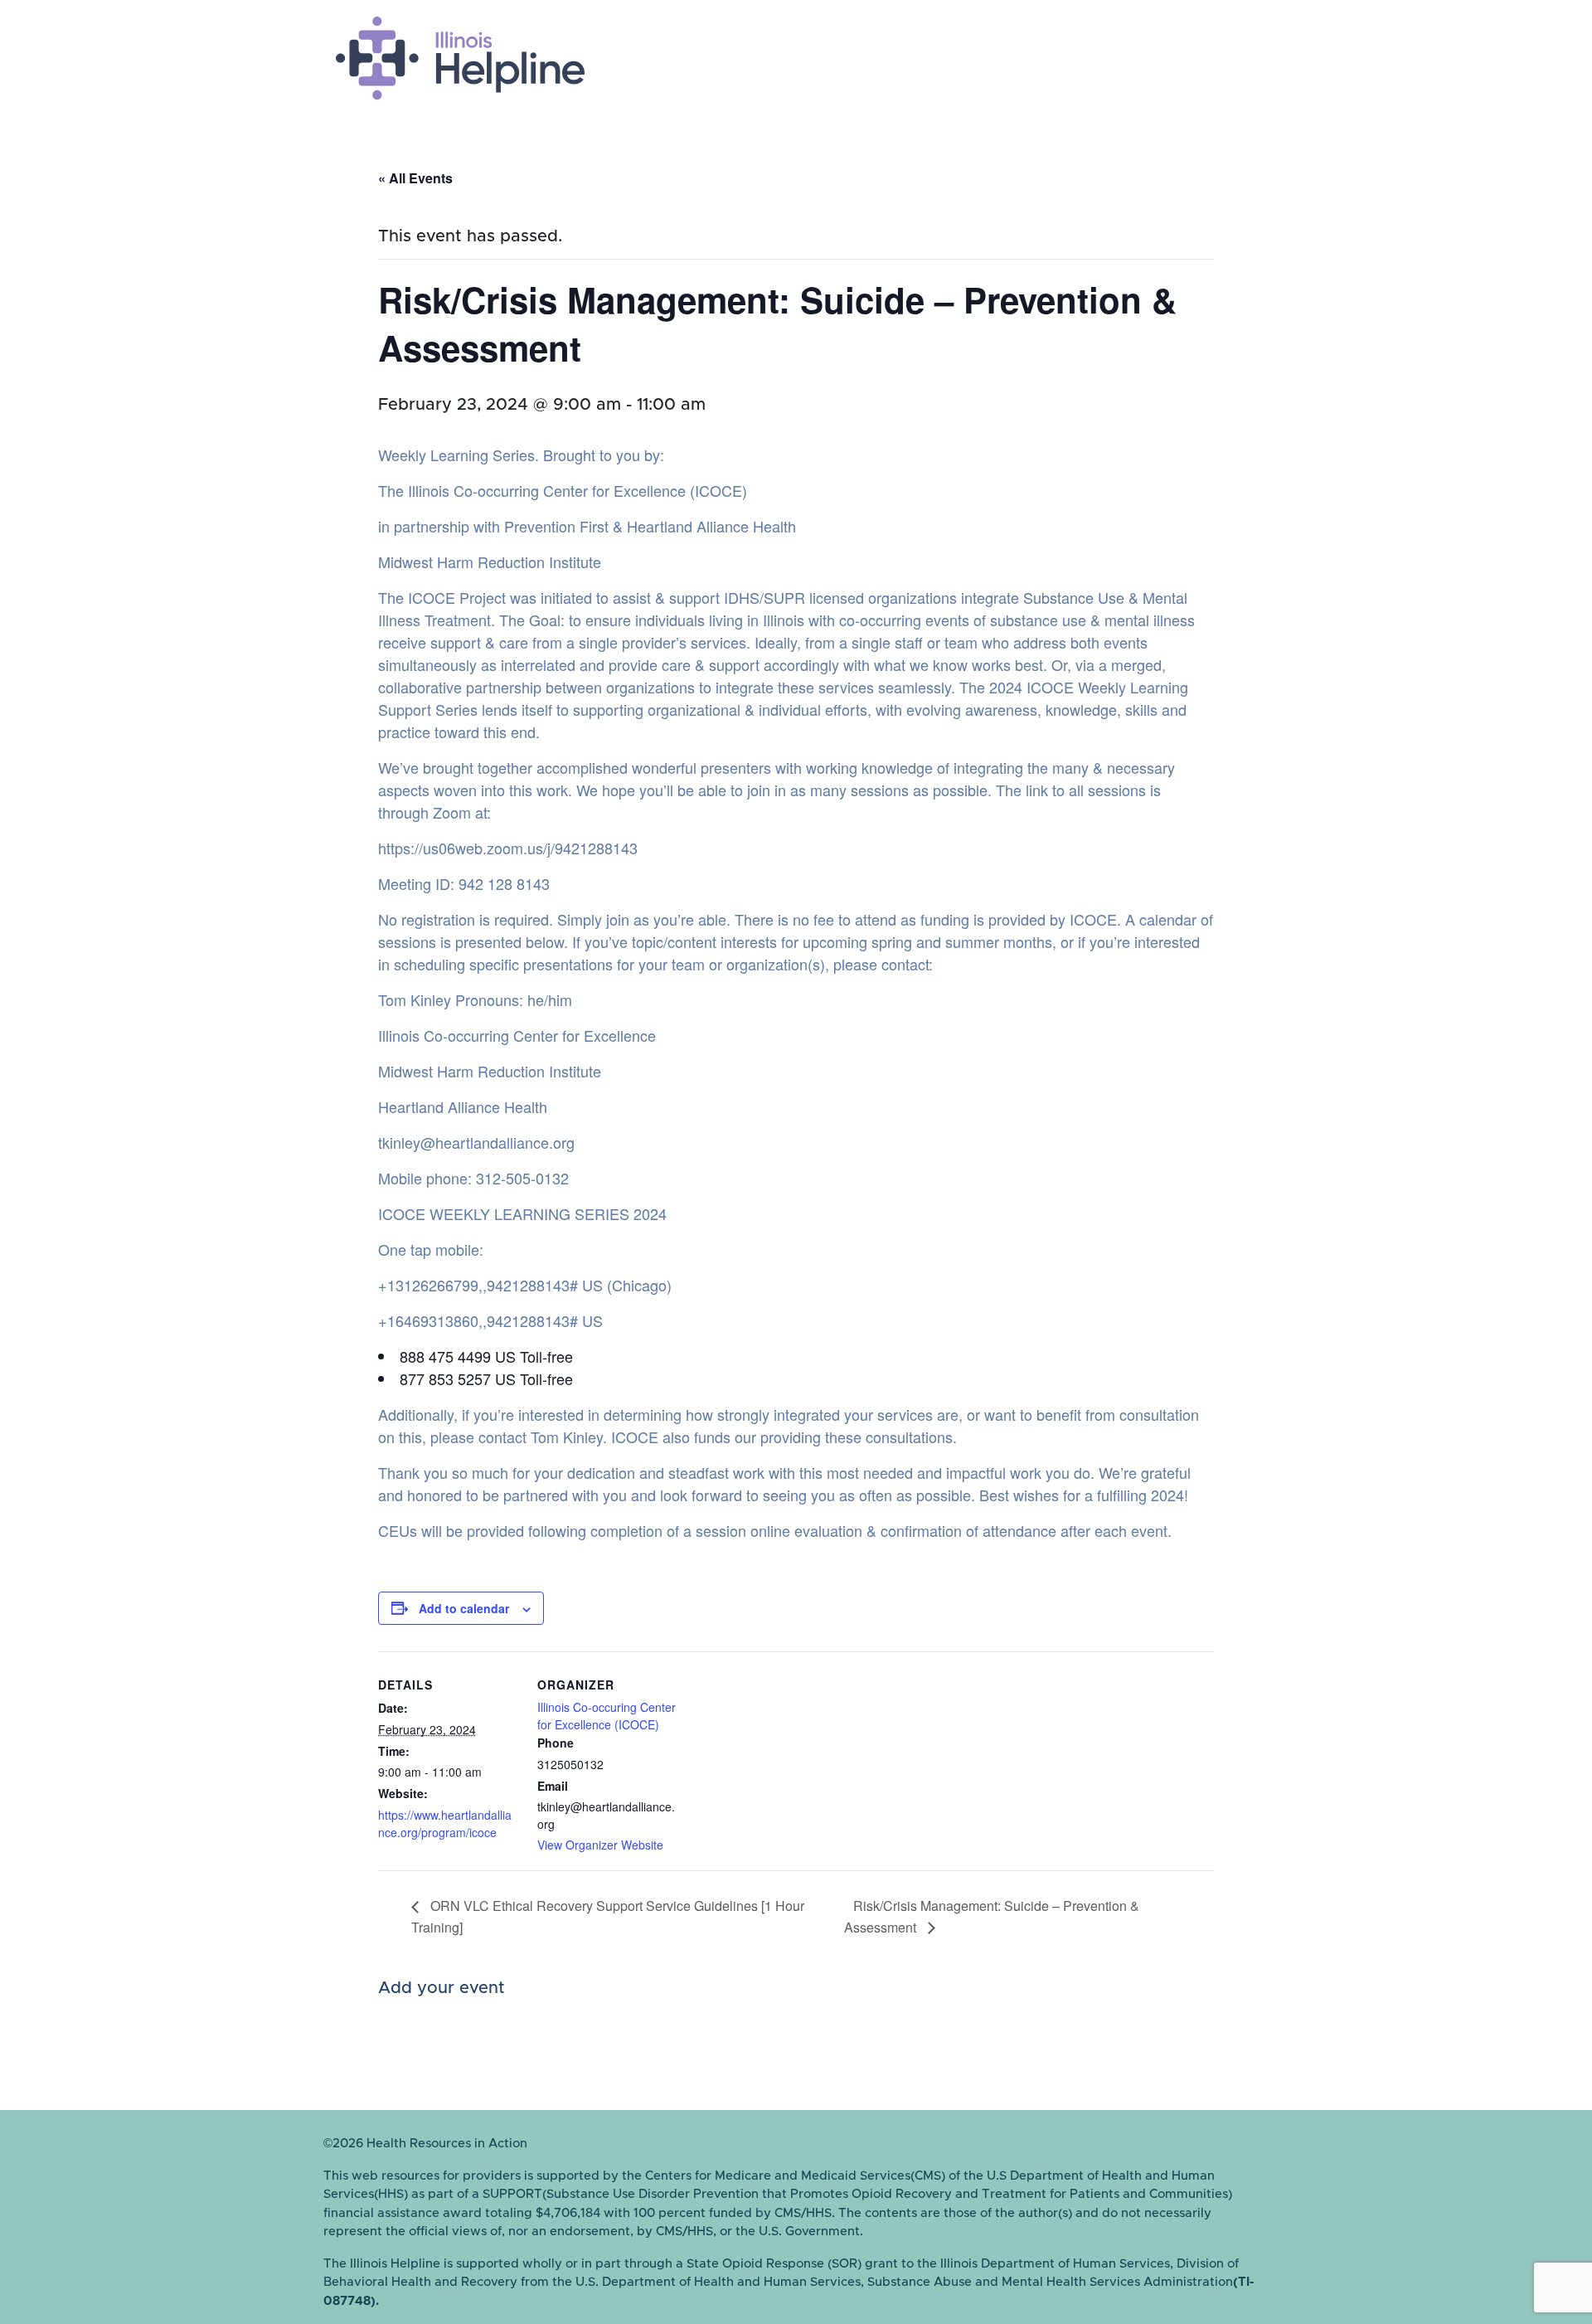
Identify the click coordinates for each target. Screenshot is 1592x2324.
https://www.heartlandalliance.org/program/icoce (445, 1823)
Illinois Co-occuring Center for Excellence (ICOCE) (607, 1716)
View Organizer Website (600, 1845)
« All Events (415, 178)
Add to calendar (464, 1608)
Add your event (442, 1988)
